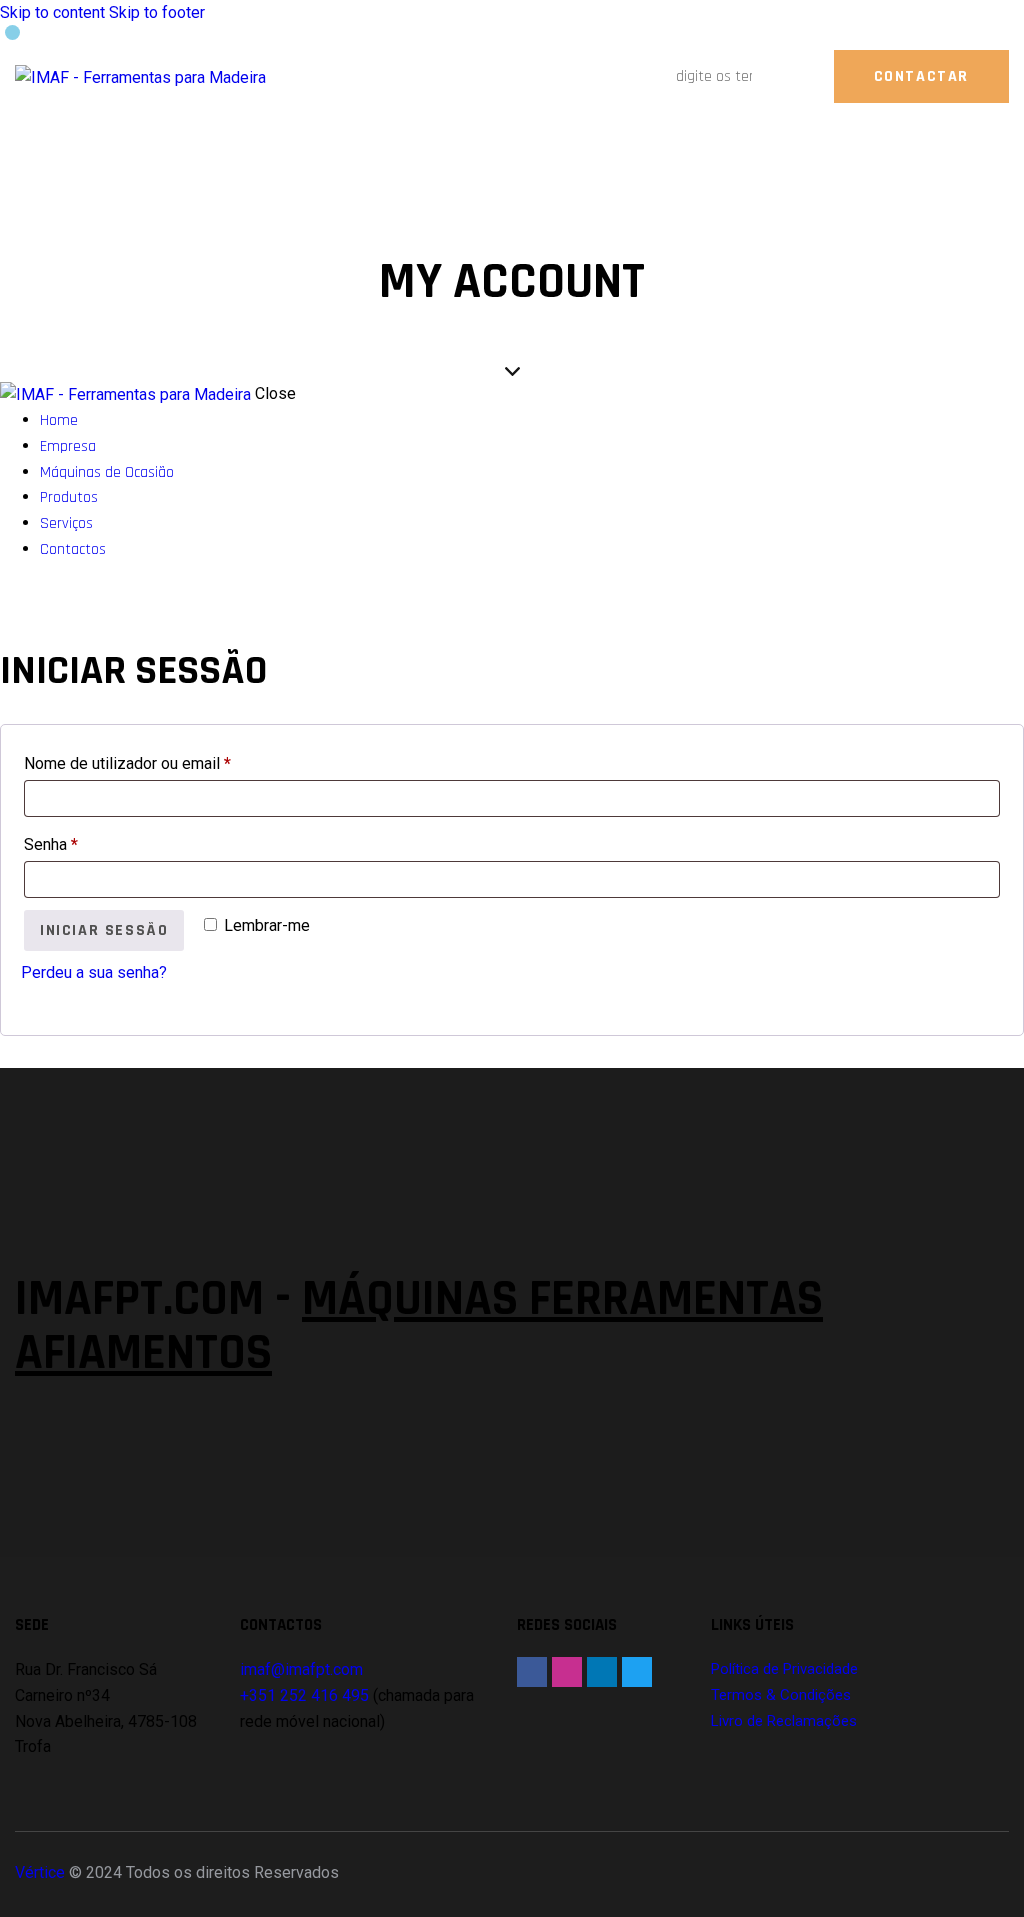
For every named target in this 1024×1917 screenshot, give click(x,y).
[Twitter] (637, 1672)
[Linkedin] (602, 1672)
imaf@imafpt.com (301, 1669)
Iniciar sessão (104, 930)
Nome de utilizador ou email (166, 760)
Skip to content (52, 12)
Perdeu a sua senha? (94, 972)
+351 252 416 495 (304, 1695)
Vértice (40, 1872)
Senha (89, 841)
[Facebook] (532, 1672)
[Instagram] (567, 1672)
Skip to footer (157, 12)
